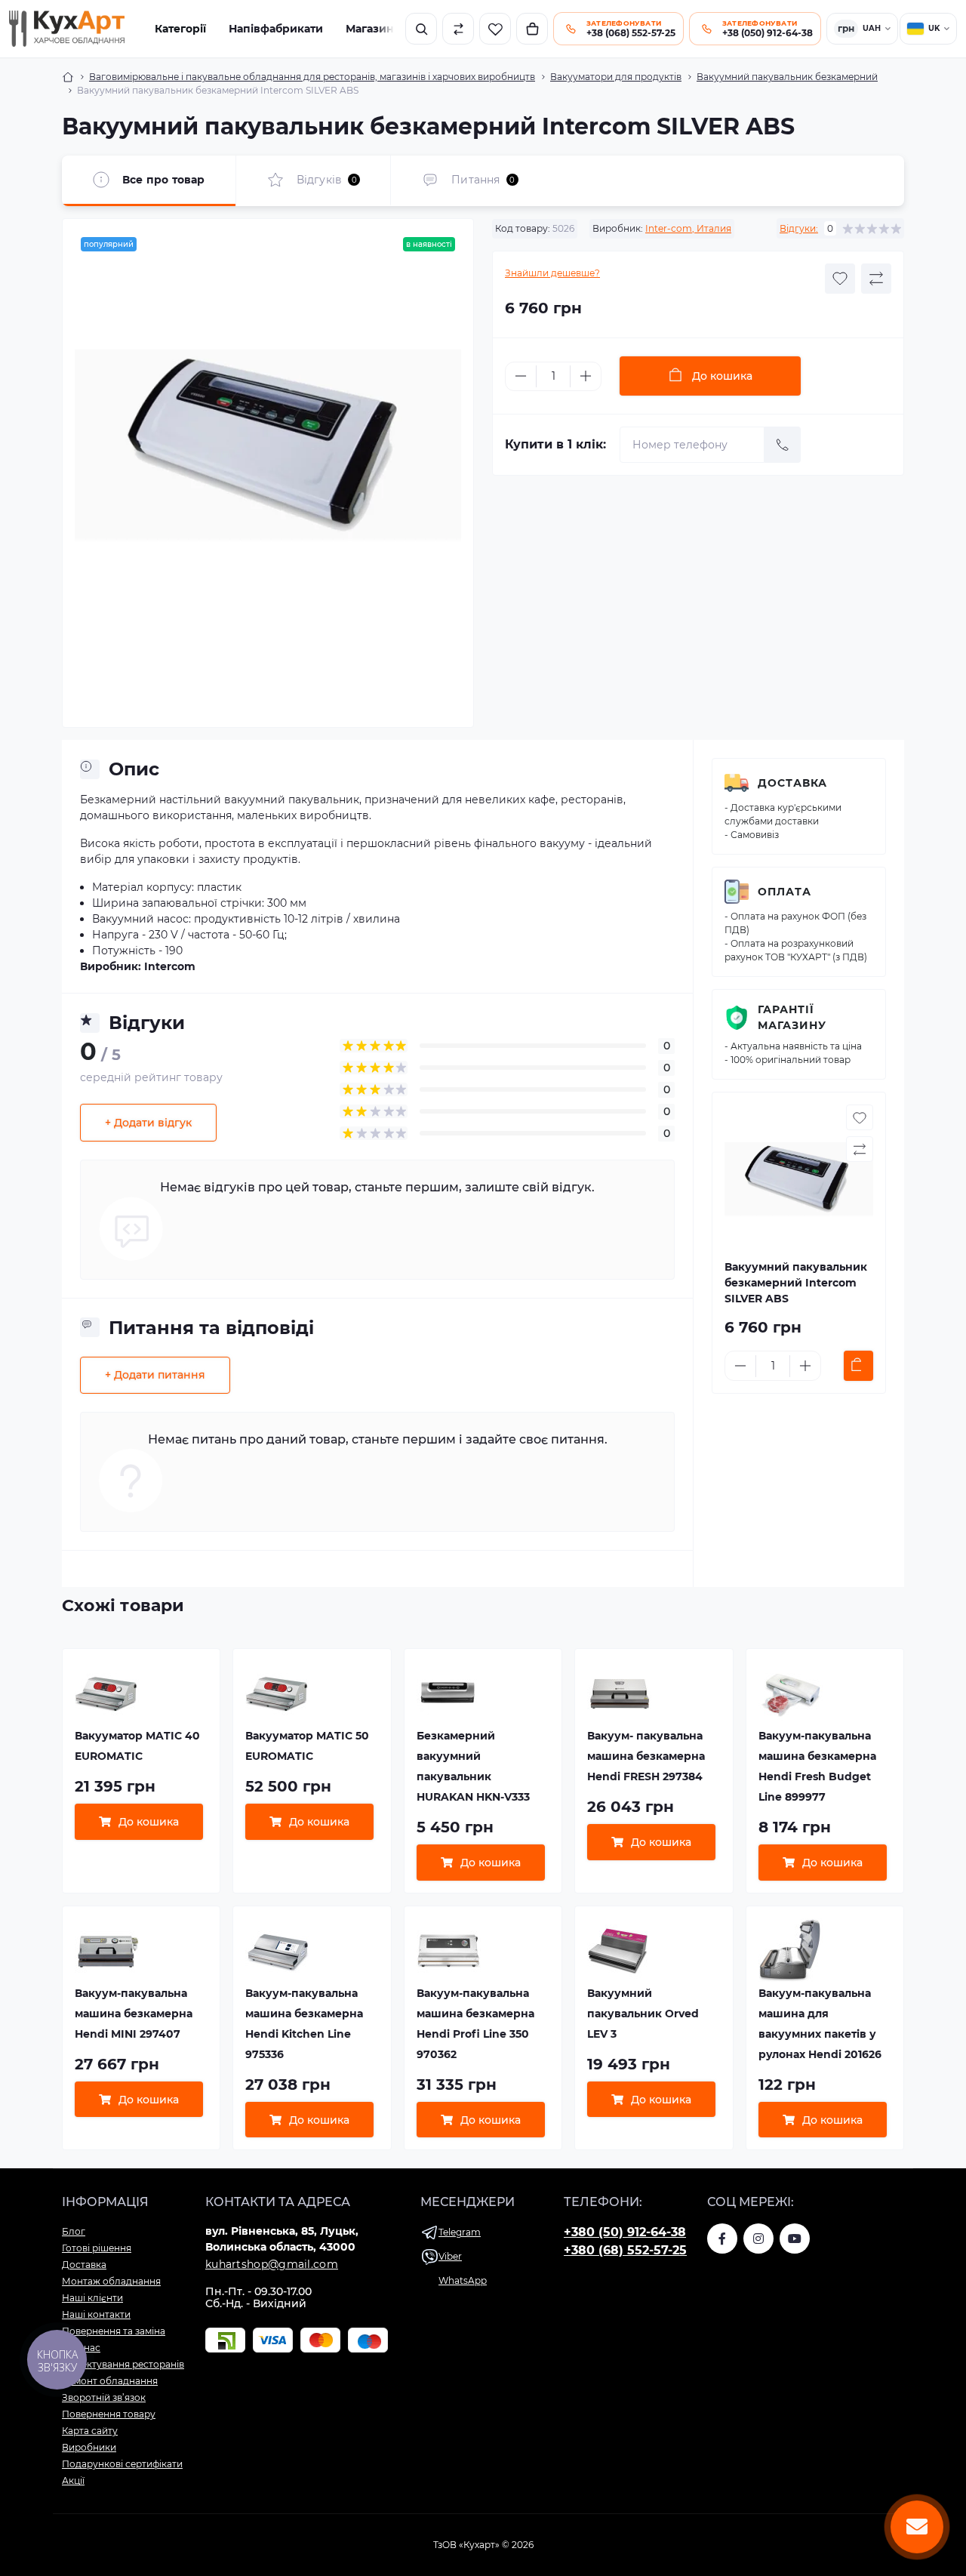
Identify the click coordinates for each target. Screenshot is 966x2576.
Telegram (460, 2232)
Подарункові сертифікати (122, 2464)
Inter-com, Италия (688, 228)
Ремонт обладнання (110, 2381)
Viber (450, 2256)
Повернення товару (109, 2414)
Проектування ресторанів (123, 2364)
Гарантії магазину (792, 1017)
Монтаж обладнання (111, 2281)
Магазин (370, 29)
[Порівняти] (458, 29)
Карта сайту (90, 2431)
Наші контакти (96, 2314)
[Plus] (586, 376)
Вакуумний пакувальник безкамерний (787, 77)
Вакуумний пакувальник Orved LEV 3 (643, 2014)
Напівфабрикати (276, 29)
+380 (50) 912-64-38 (625, 2232)
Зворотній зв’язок (104, 2397)
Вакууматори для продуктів (616, 77)
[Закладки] (495, 29)
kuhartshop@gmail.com (272, 2264)
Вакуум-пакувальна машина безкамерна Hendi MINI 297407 (134, 2014)
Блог (74, 2231)
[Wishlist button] (840, 279)
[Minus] (521, 376)
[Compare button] (876, 279)
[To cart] (858, 1366)
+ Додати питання (155, 1375)
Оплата (784, 892)
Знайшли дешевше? (552, 273)
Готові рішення (97, 2248)
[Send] (783, 445)
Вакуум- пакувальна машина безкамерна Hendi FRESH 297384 (646, 1756)
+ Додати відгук (148, 1123)
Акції (73, 2480)
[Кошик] (532, 29)
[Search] (421, 29)
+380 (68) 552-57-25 (625, 2250)
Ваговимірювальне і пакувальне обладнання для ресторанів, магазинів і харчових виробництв (312, 77)
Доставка (792, 783)
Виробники (89, 2447)
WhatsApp (463, 2280)
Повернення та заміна (114, 2331)
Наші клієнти (92, 2298)
